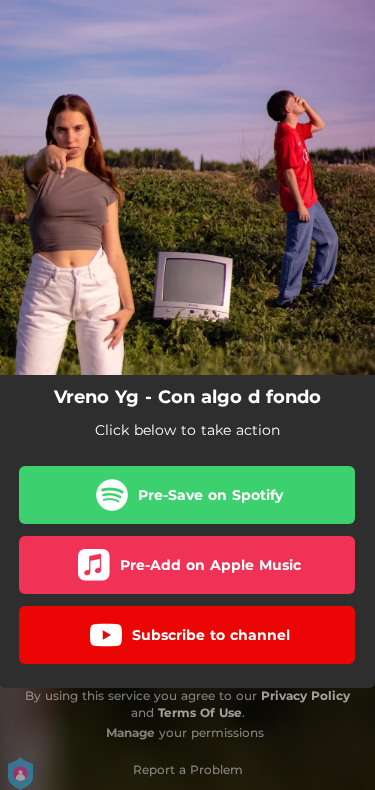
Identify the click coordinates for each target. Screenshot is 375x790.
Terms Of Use (200, 712)
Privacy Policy (305, 695)
